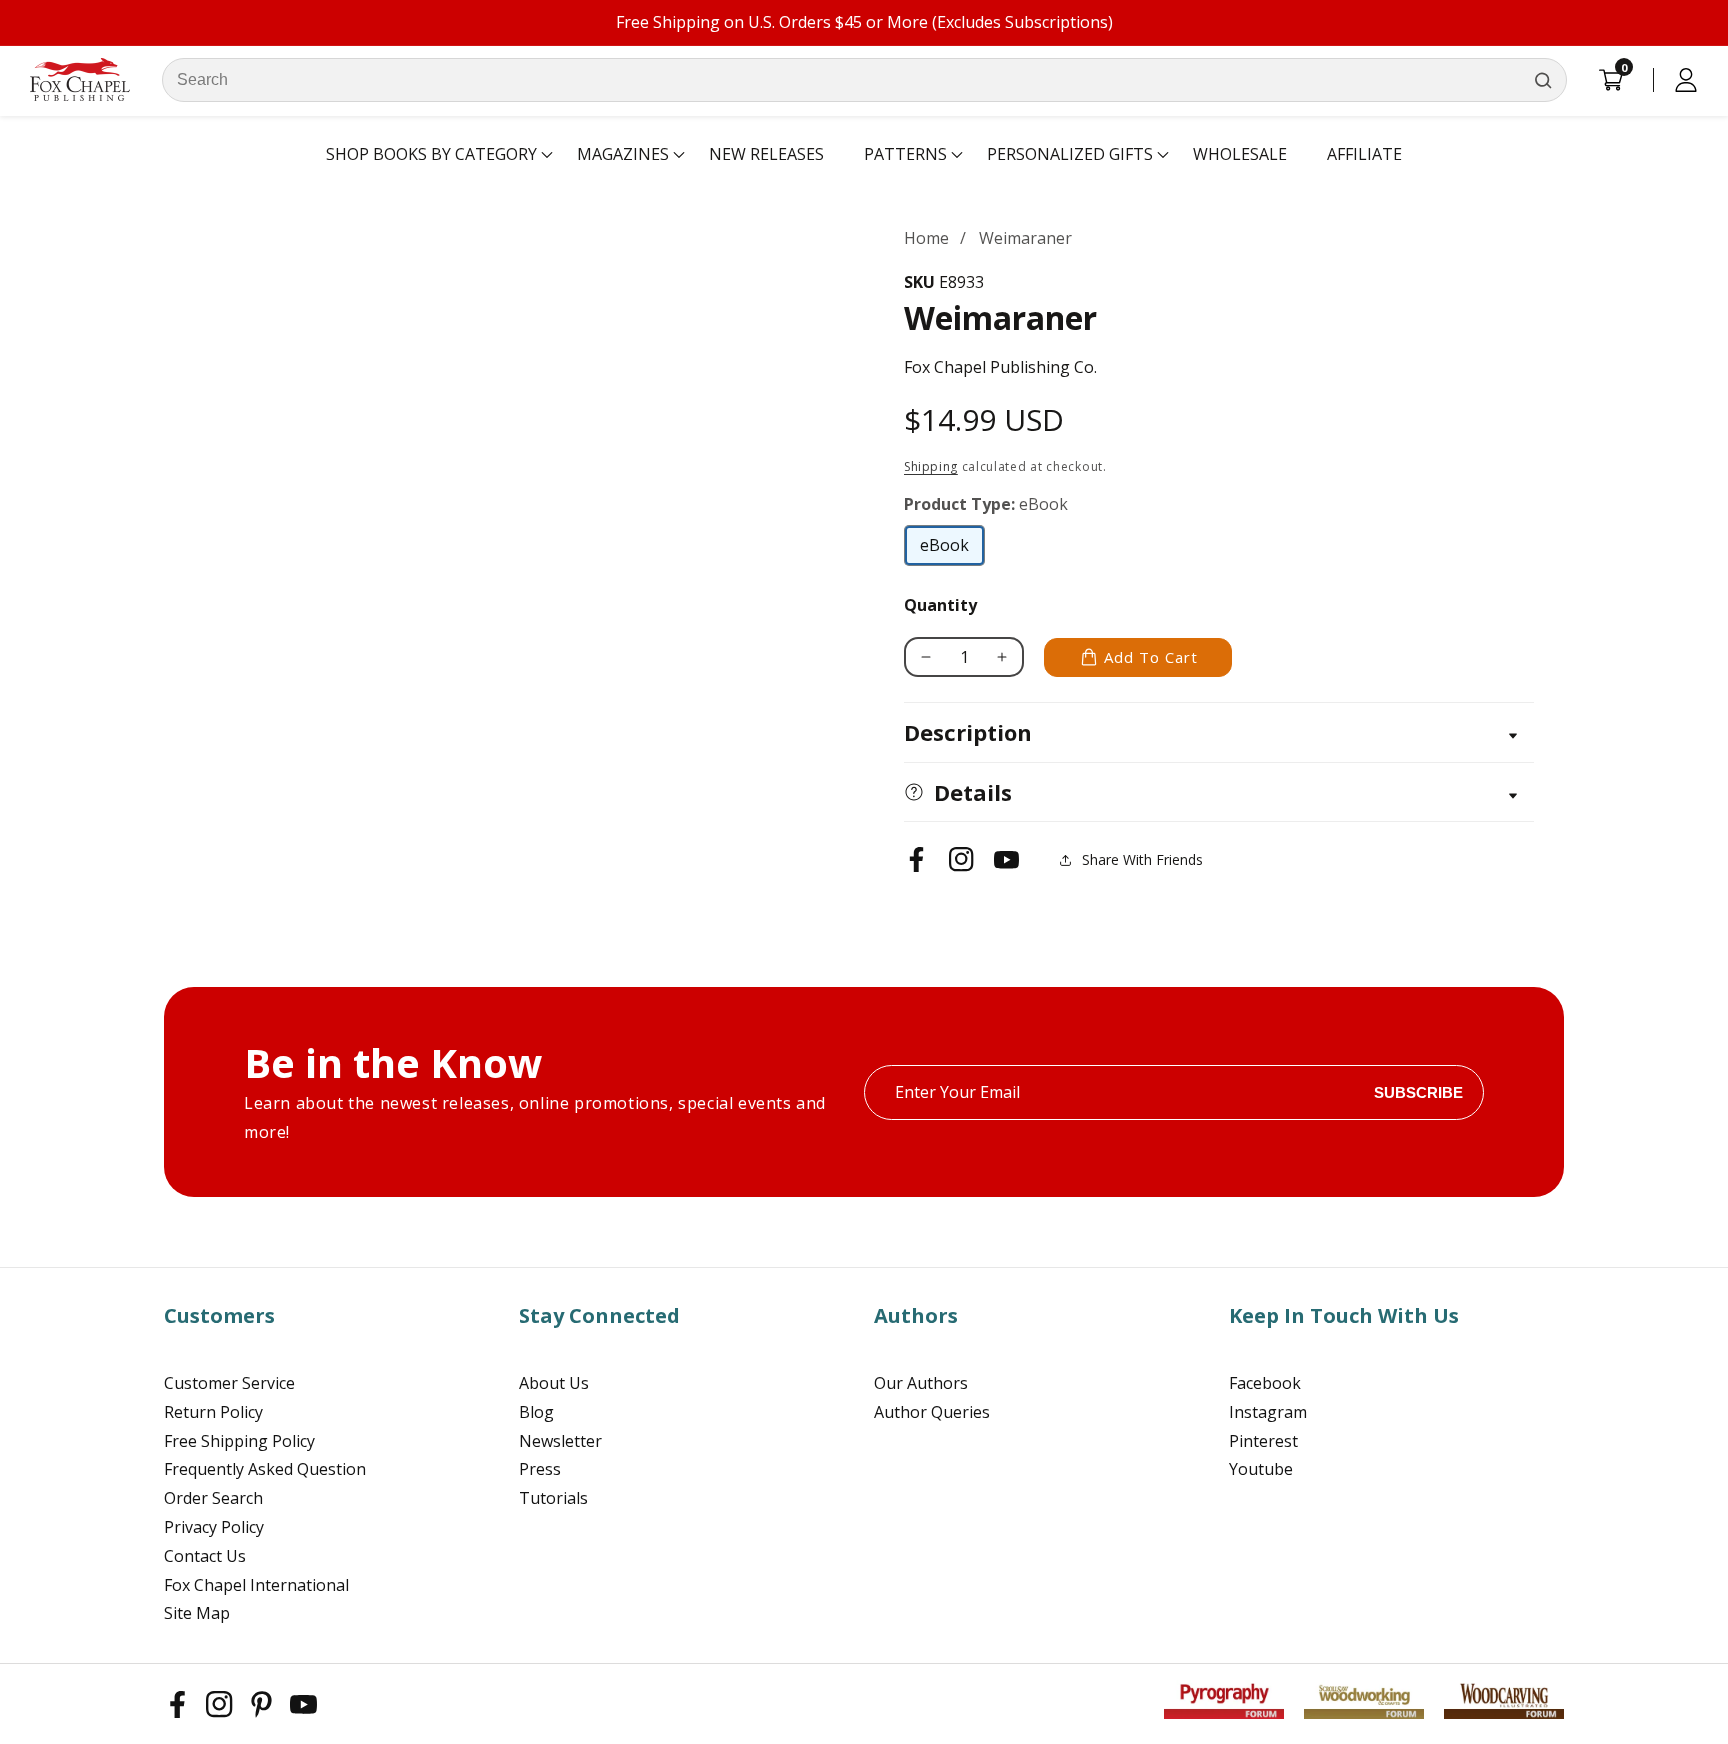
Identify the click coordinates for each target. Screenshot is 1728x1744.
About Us (554, 1383)
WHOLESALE (1240, 154)
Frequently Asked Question (265, 1469)
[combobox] (864, 80)
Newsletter (560, 1441)
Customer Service (229, 1383)
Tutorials (553, 1498)
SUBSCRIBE (1418, 1092)
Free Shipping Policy (239, 1441)
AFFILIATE (1364, 154)
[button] (431, 155)
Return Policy (213, 1412)
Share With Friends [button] (1142, 859)
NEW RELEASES (766, 154)
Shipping (931, 466)
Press (540, 1469)
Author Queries (932, 1412)
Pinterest (1263, 1441)
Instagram (1268, 1412)
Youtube (1261, 1469)
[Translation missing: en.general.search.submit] (1543, 80)
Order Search (213, 1498)
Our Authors (921, 1383)
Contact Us (205, 1556)
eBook (952, 550)
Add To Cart (1151, 657)
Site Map (197, 1613)
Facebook (1265, 1383)
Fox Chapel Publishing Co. (1000, 367)
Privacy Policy (214, 1527)
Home (926, 238)
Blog (536, 1412)
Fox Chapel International (256, 1585)
